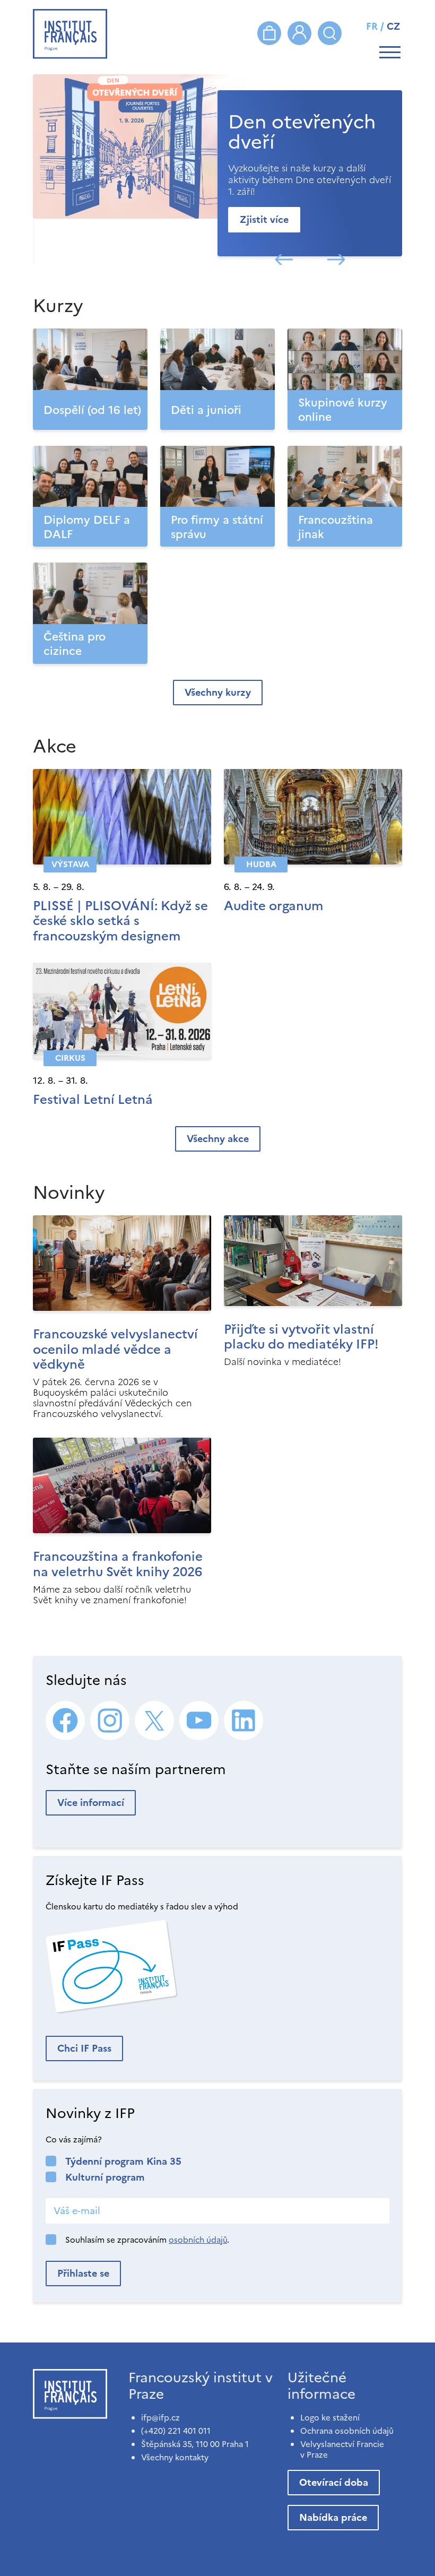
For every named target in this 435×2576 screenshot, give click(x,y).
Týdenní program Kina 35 (123, 2161)
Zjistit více (264, 219)
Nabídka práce (333, 2517)
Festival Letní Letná (93, 1100)
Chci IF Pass (84, 2048)
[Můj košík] (269, 33)
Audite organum (273, 906)
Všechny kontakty (175, 2457)
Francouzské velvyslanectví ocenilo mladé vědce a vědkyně (115, 1350)
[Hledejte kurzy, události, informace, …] (330, 33)
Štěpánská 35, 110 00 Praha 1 (195, 2444)
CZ (394, 26)
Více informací (91, 1803)
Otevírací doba (334, 2482)
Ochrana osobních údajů (347, 2431)
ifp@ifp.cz (160, 2418)
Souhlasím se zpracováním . (147, 2240)
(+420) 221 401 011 (176, 2431)
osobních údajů (198, 2240)
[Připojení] (299, 33)
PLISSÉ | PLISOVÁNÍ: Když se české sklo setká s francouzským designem (120, 921)
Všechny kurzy (218, 692)
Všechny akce (218, 1139)
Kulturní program (105, 2177)
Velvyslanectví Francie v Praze (342, 2449)
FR (372, 26)
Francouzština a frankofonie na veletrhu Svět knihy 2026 (118, 1564)
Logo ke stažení (330, 2418)
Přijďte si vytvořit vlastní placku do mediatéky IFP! (301, 1337)
